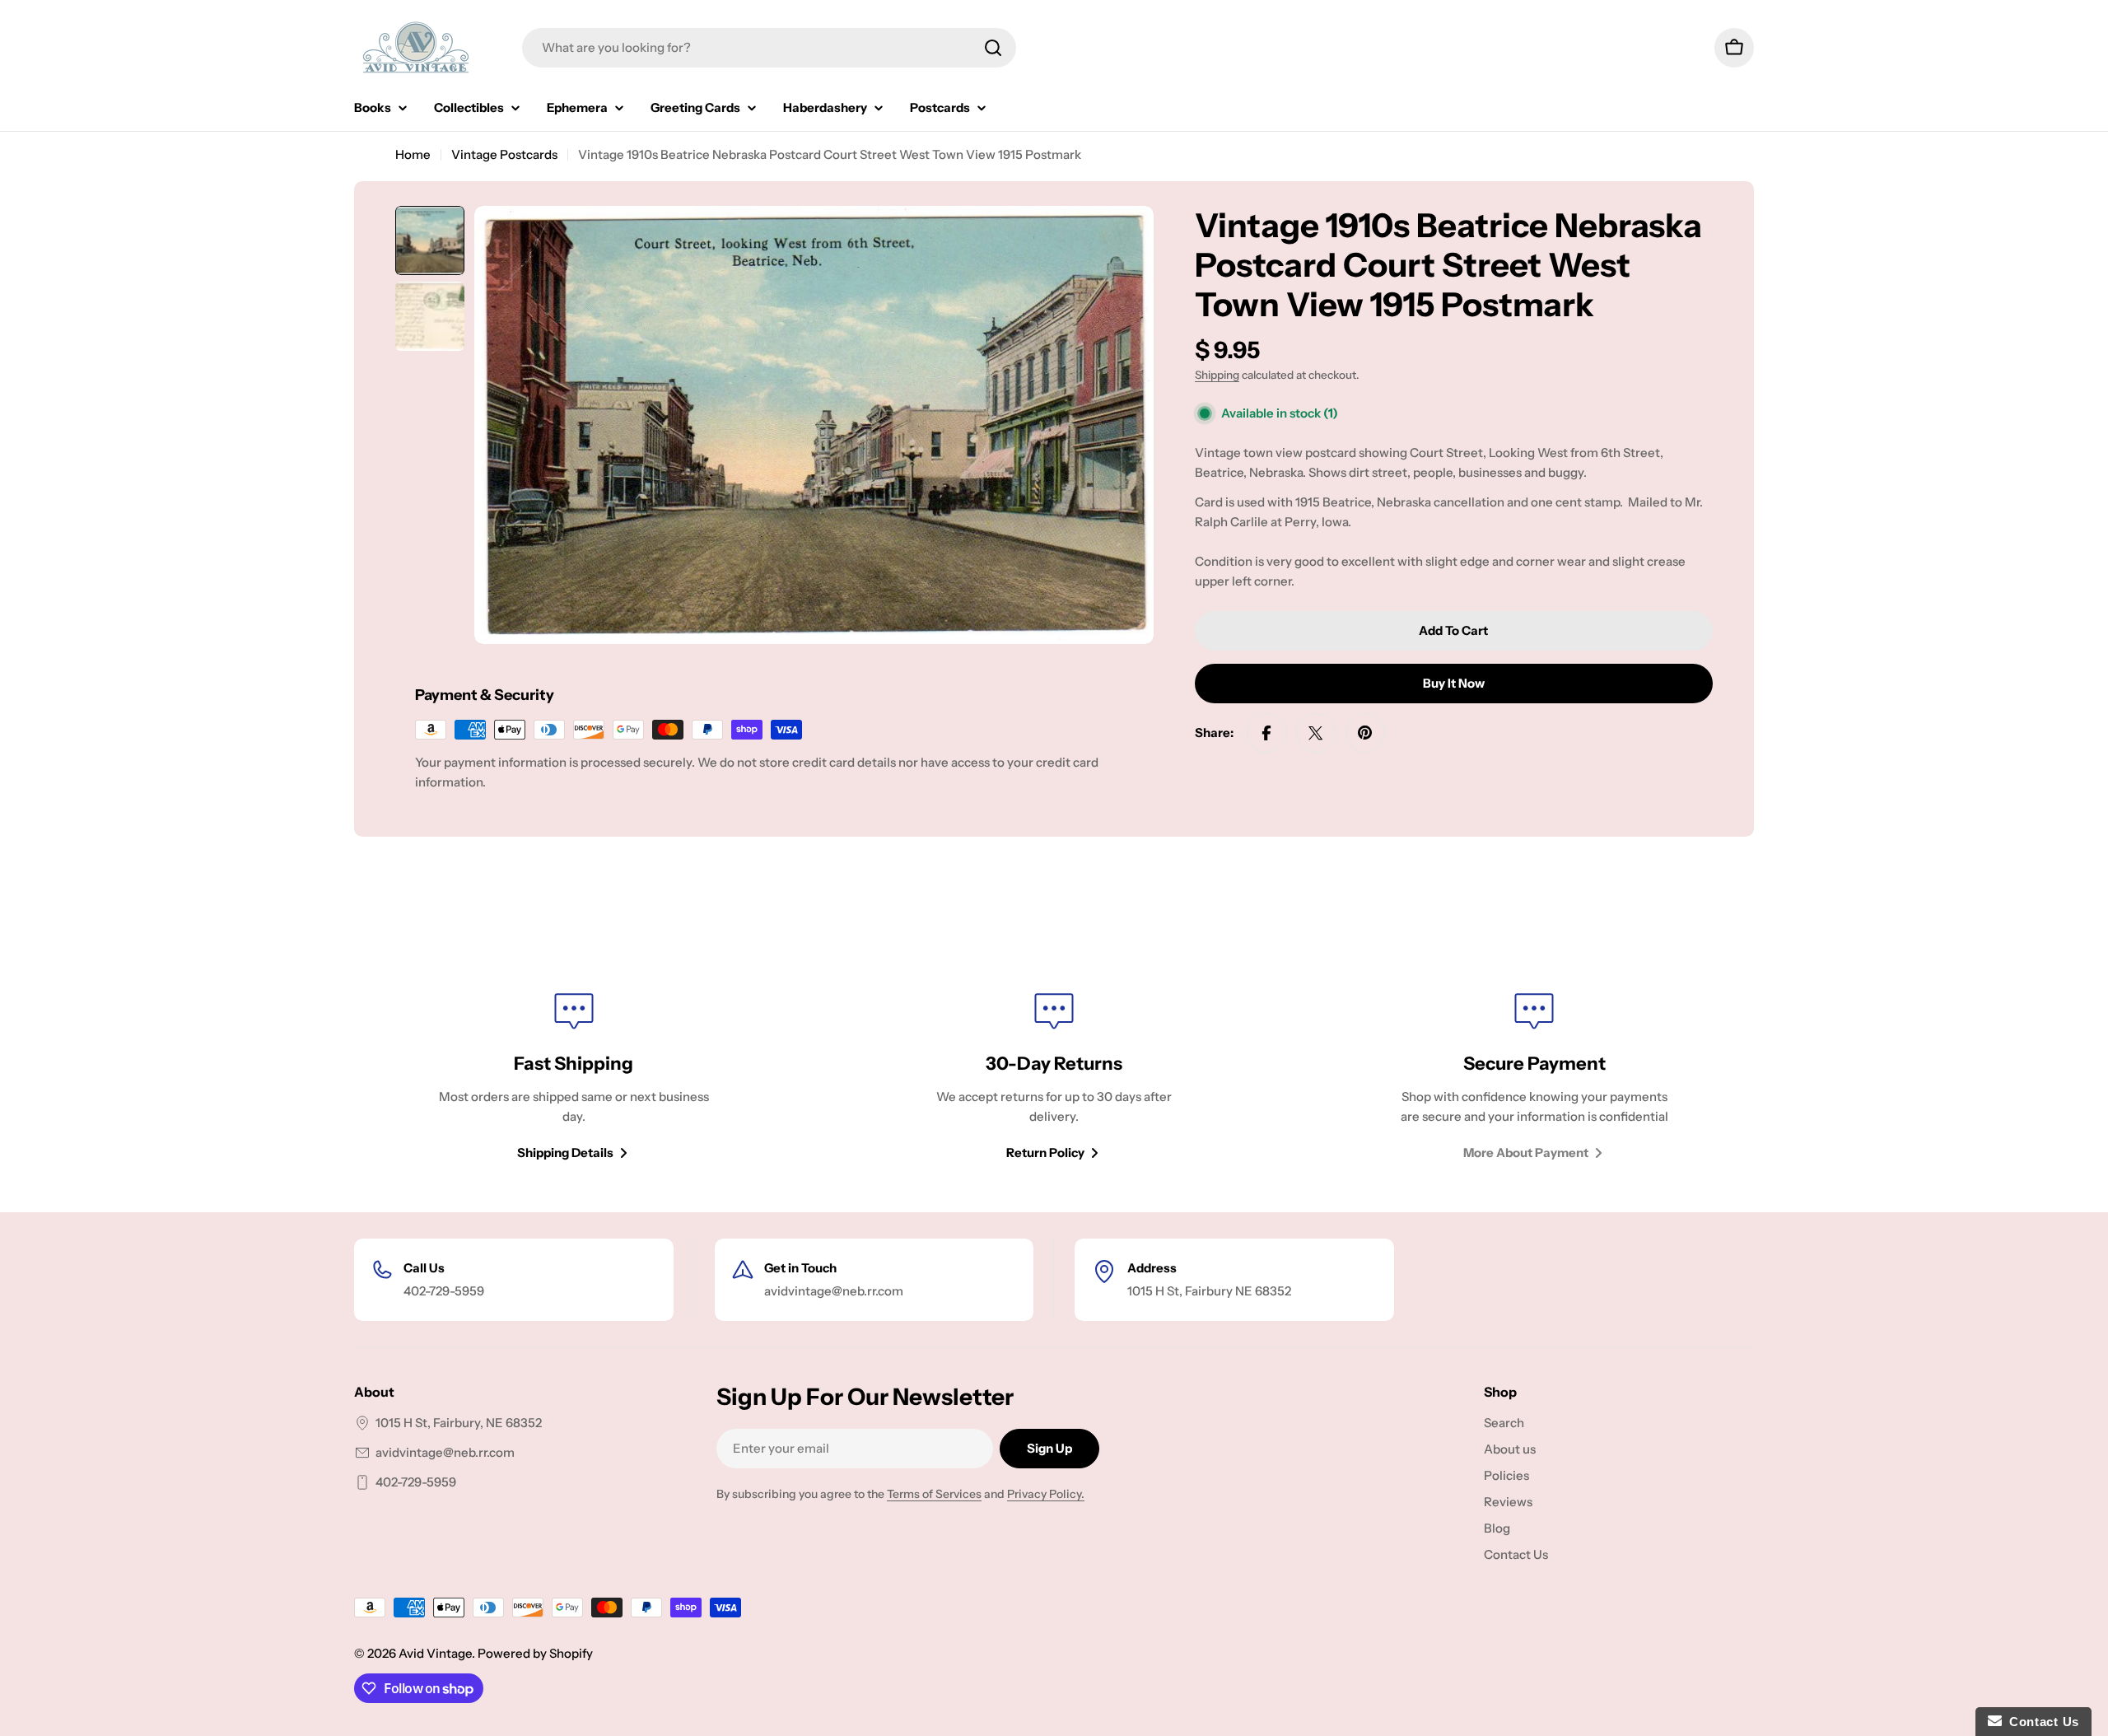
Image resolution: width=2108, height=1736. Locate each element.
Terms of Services (934, 1494)
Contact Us (2040, 1722)
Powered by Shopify (535, 1653)
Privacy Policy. (1046, 1494)
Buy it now (1454, 683)
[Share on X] (1316, 733)
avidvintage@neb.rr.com (445, 1452)
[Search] (993, 48)
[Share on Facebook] (1266, 733)
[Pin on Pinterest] (1365, 733)
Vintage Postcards (504, 154)
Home (413, 154)
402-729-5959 (416, 1482)
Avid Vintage (435, 1653)
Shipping (1217, 375)
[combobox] (769, 48)
